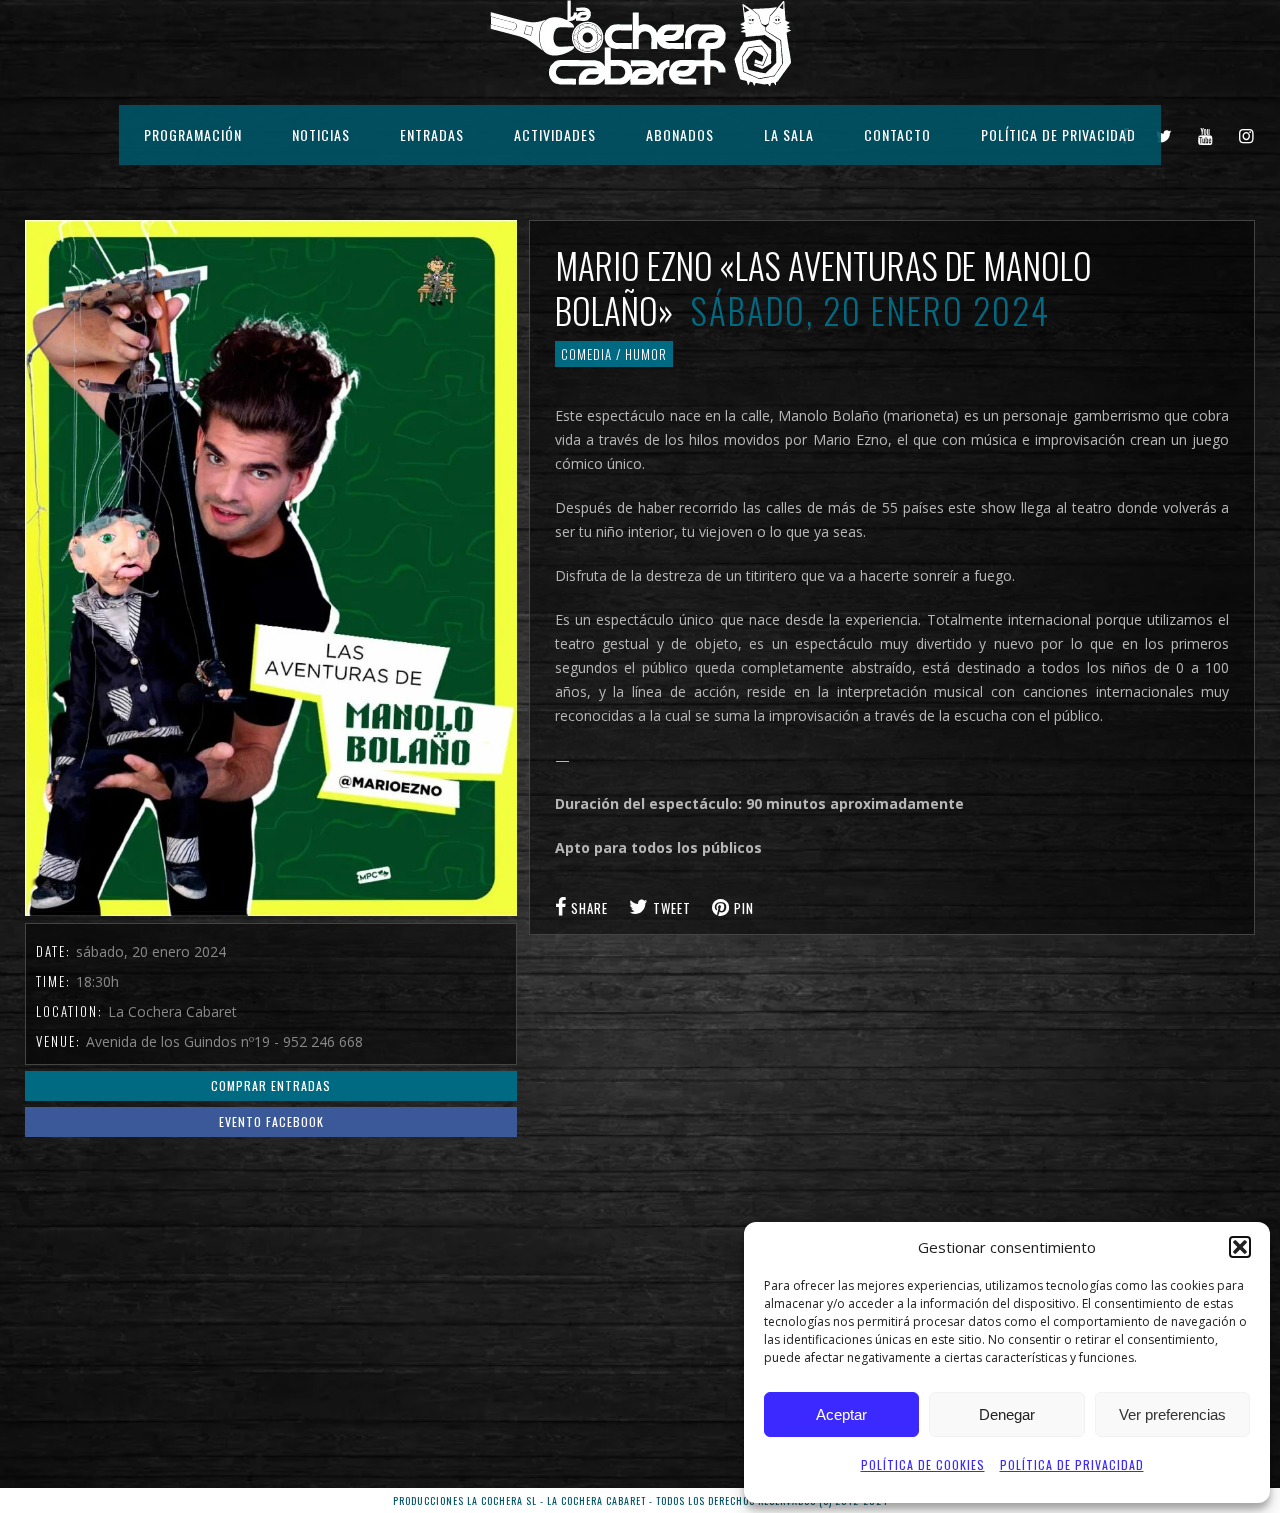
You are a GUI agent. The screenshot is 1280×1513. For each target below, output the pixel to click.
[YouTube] (1206, 135)
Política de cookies (923, 1464)
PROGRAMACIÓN (193, 134)
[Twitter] (1164, 135)
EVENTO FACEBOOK (271, 1121)
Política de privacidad (1072, 1464)
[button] (1240, 1247)
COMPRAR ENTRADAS (271, 1085)
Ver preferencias (1172, 1414)
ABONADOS (680, 134)
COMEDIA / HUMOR (614, 354)
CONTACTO (897, 134)
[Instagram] (1247, 135)
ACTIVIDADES (555, 134)
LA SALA (789, 134)
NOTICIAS (321, 134)
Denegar (1007, 1414)
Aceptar (841, 1414)
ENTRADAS (432, 134)
